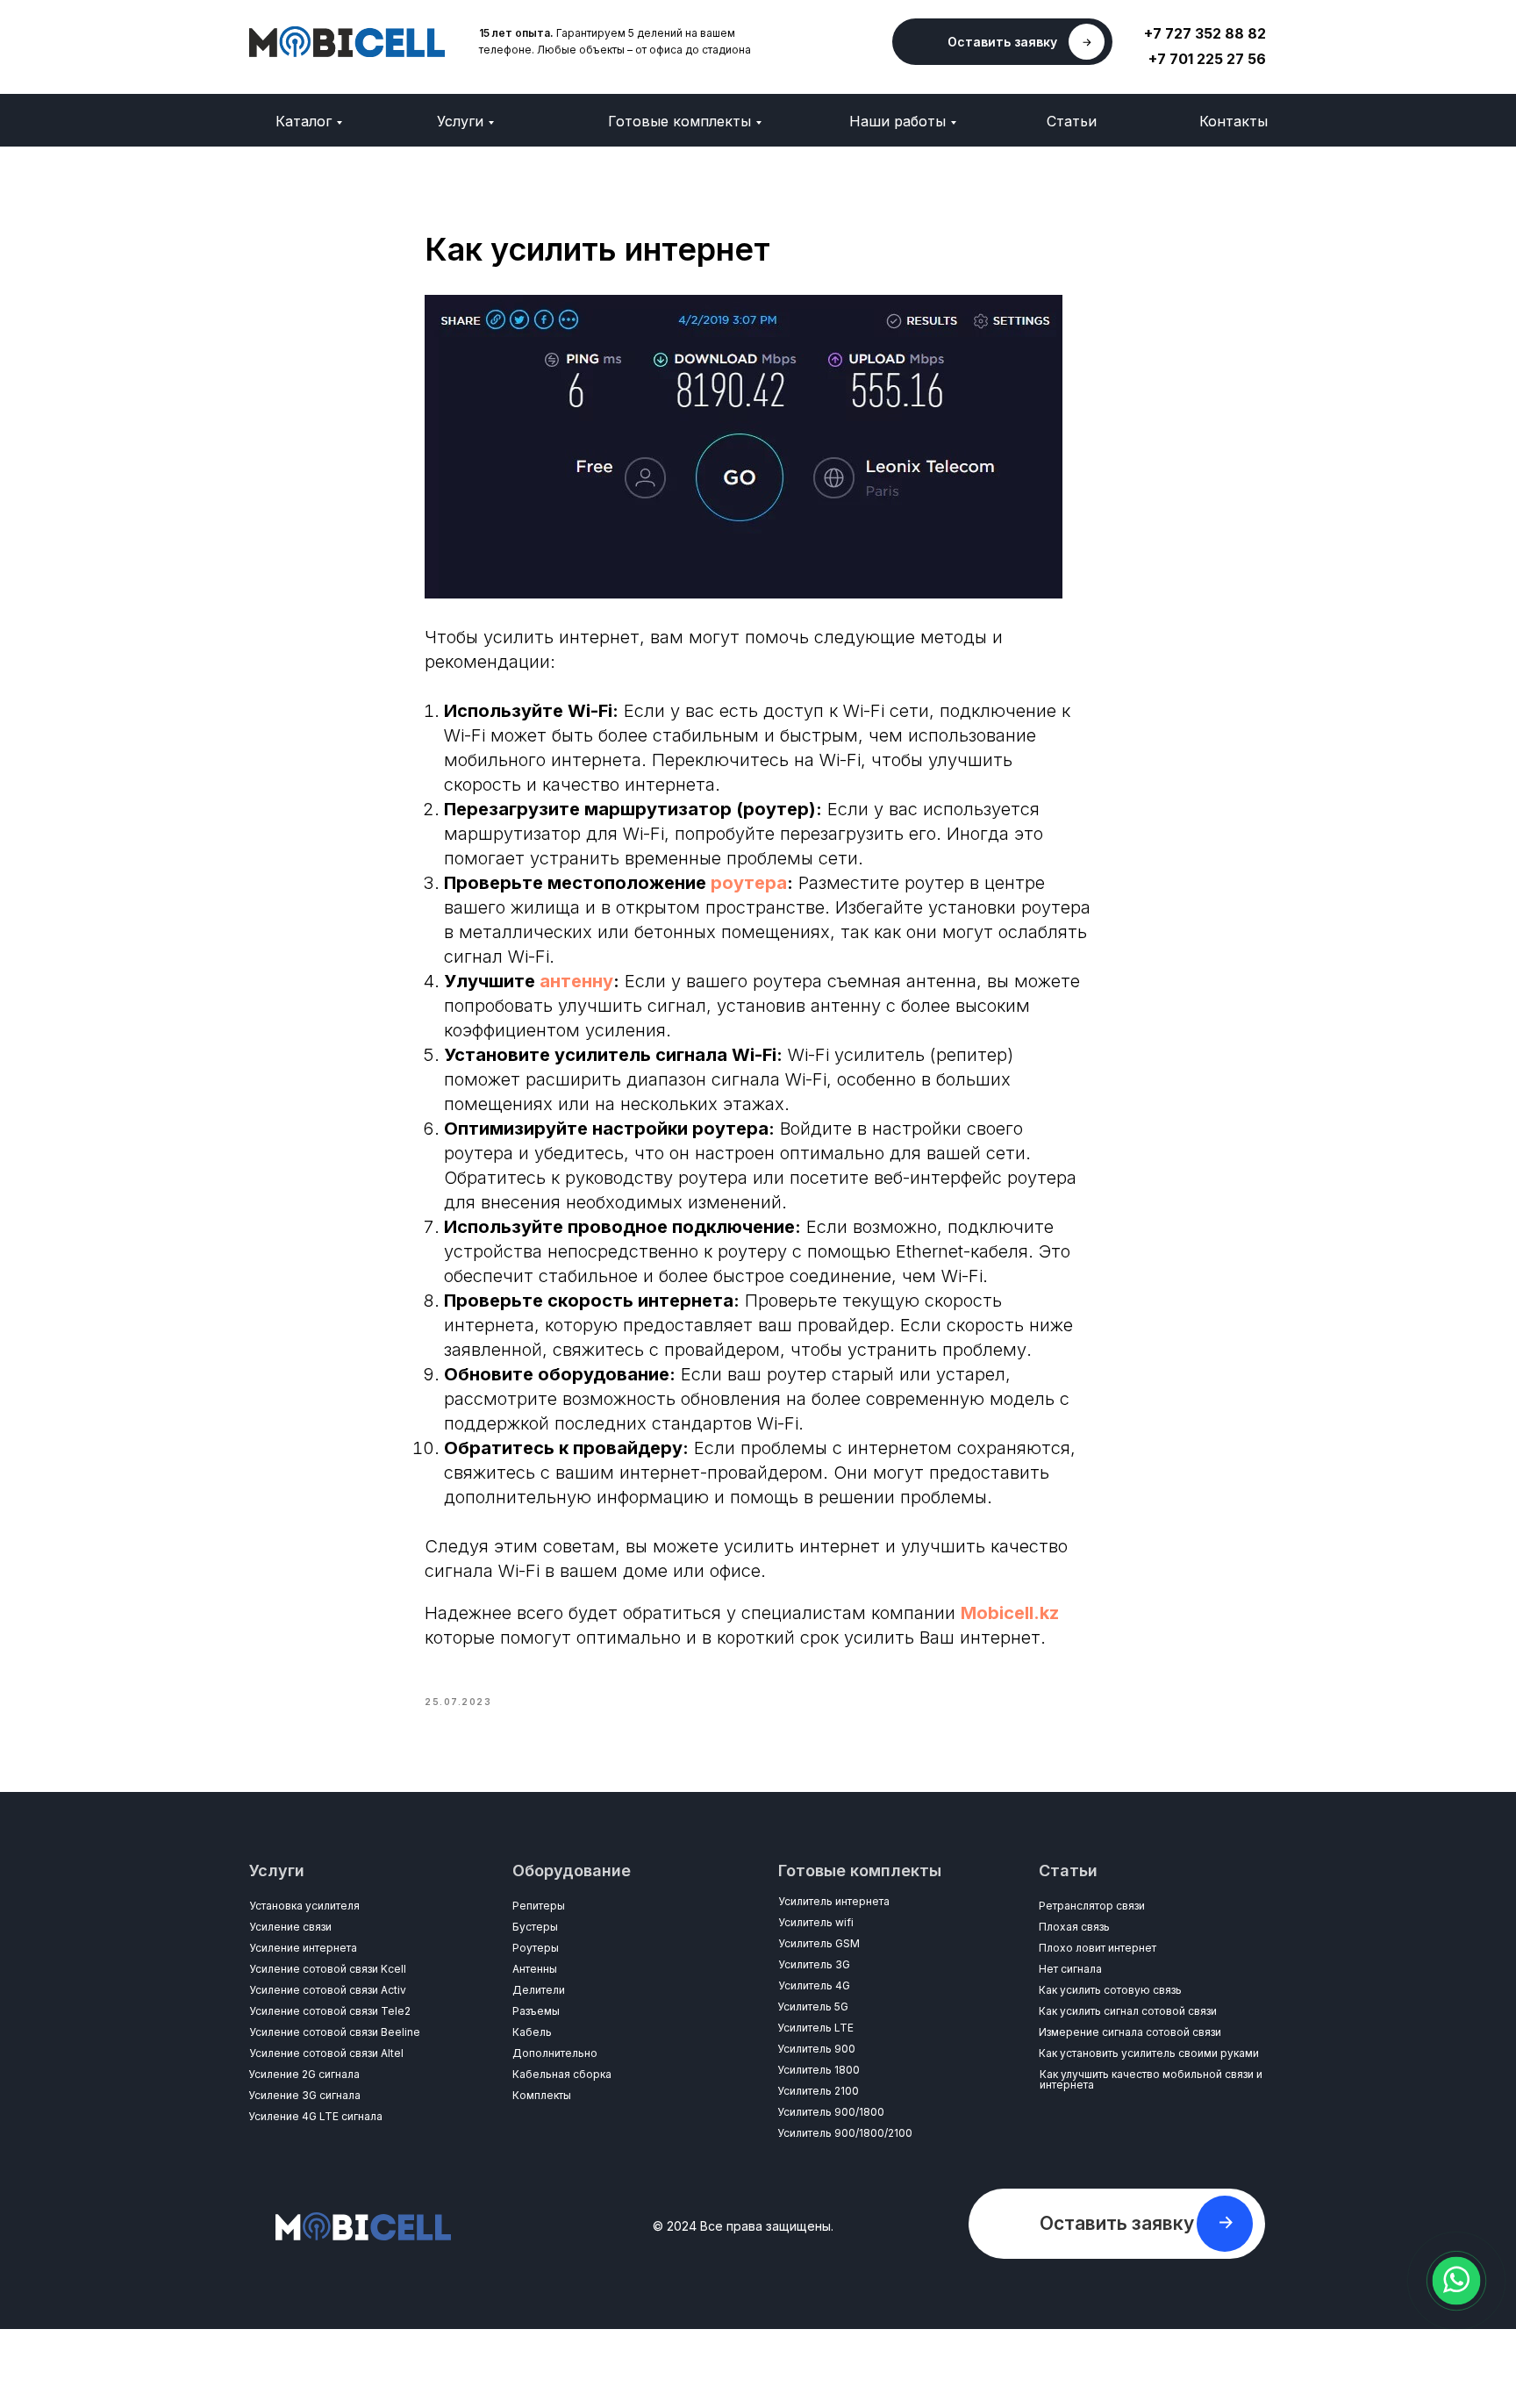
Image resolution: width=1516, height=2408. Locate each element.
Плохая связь (1074, 1927)
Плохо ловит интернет (1098, 1948)
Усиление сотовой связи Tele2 (330, 2011)
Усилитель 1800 (819, 2070)
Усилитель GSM (819, 1943)
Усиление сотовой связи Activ (328, 1990)
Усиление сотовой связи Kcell (328, 1969)
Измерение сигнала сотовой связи (1130, 2032)
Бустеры (535, 1927)
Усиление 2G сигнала (304, 2074)
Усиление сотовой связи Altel (326, 2053)
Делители (539, 1990)
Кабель (532, 2032)
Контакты (1234, 121)
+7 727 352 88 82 (1205, 33)
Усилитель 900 (816, 2049)
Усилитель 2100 (818, 2091)
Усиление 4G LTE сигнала (315, 2116)
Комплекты (542, 2095)
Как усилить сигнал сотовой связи (1128, 2011)
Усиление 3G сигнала (304, 2095)
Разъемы (536, 2011)
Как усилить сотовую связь (1110, 1990)
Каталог (304, 121)
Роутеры (536, 1948)
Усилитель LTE (815, 2028)
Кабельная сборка (562, 2074)
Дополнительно (555, 2053)
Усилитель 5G (813, 2007)
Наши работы (897, 121)
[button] (1226, 2222)
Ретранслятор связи (1092, 1906)
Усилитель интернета (834, 1901)
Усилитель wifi (816, 1922)
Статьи (1072, 121)
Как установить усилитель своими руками (1149, 2053)
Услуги (460, 121)
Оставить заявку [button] (1002, 42)
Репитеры (539, 1906)
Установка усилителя (304, 1906)
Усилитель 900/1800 (831, 2112)
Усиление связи (290, 1927)
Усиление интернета (303, 1948)
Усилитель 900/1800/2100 (845, 2133)
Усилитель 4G (814, 1985)
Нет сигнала (1070, 1969)
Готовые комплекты (679, 121)
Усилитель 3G (814, 1964)
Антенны (535, 1969)
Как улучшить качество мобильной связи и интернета (1151, 2079)
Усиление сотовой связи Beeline (335, 2032)
